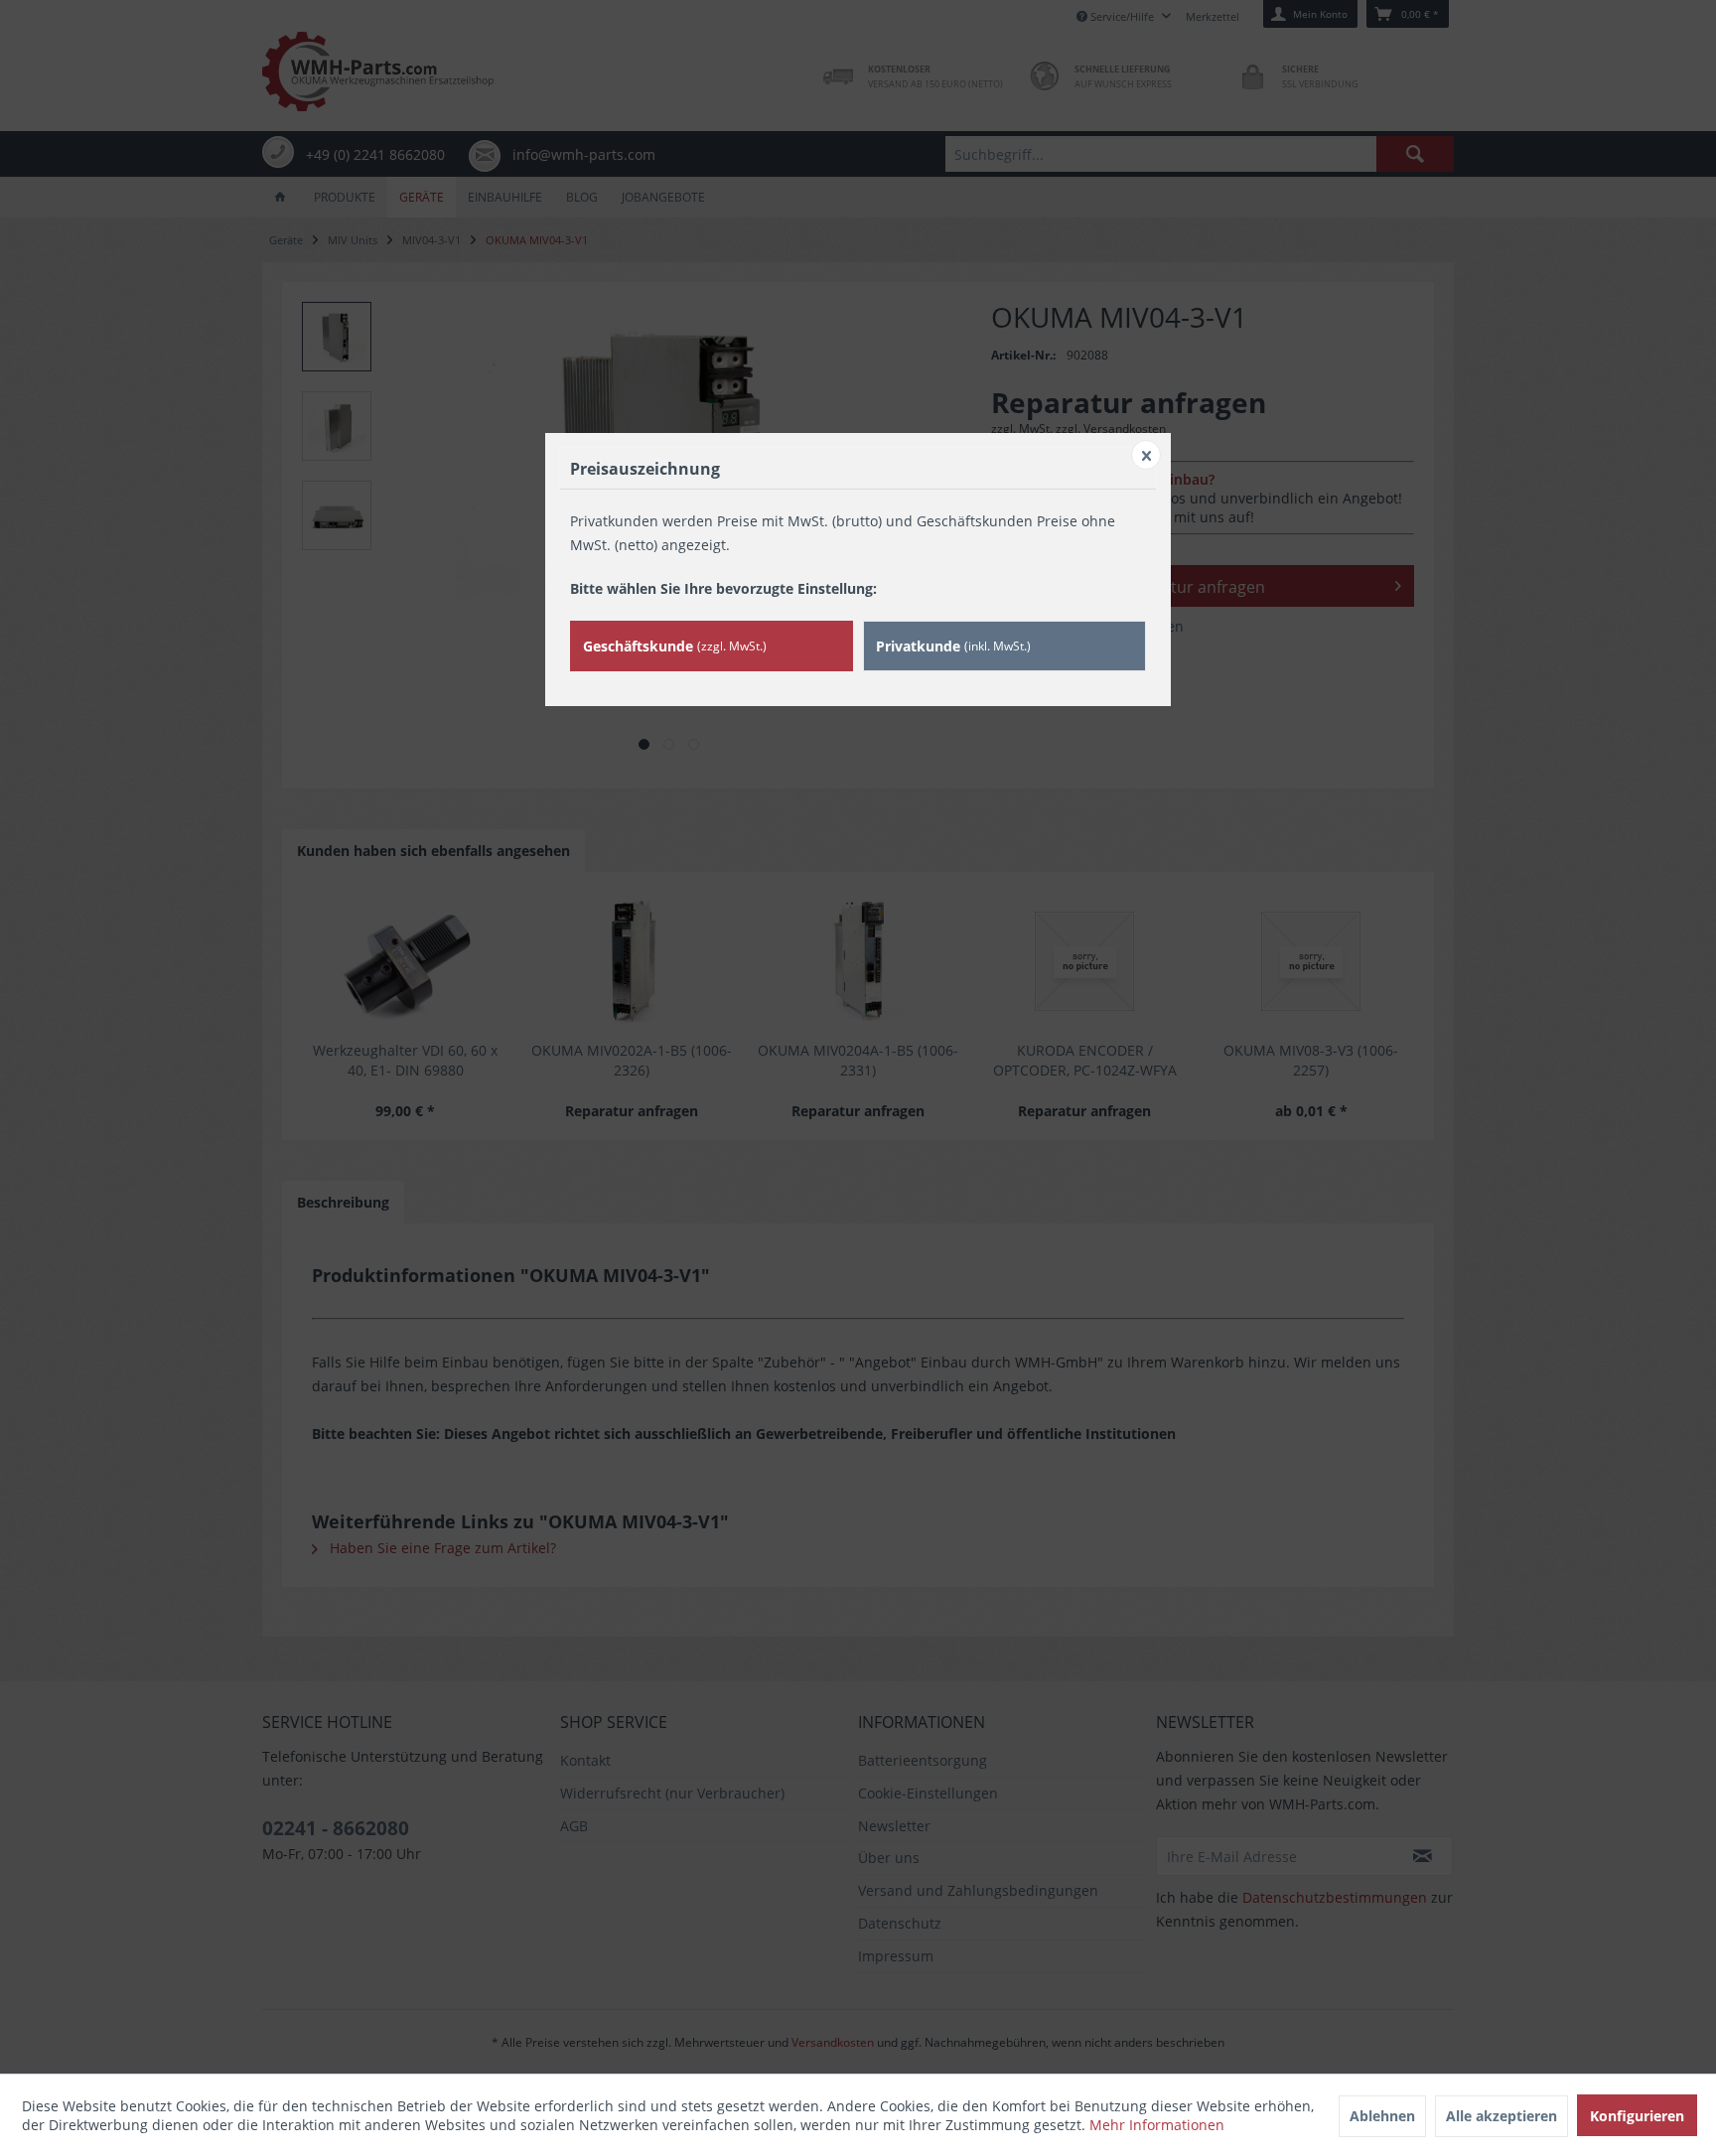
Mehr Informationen (1157, 2125)
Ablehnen (1382, 2116)
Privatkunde (953, 646)
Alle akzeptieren (1501, 2116)
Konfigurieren (1637, 2116)
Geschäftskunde (675, 646)
